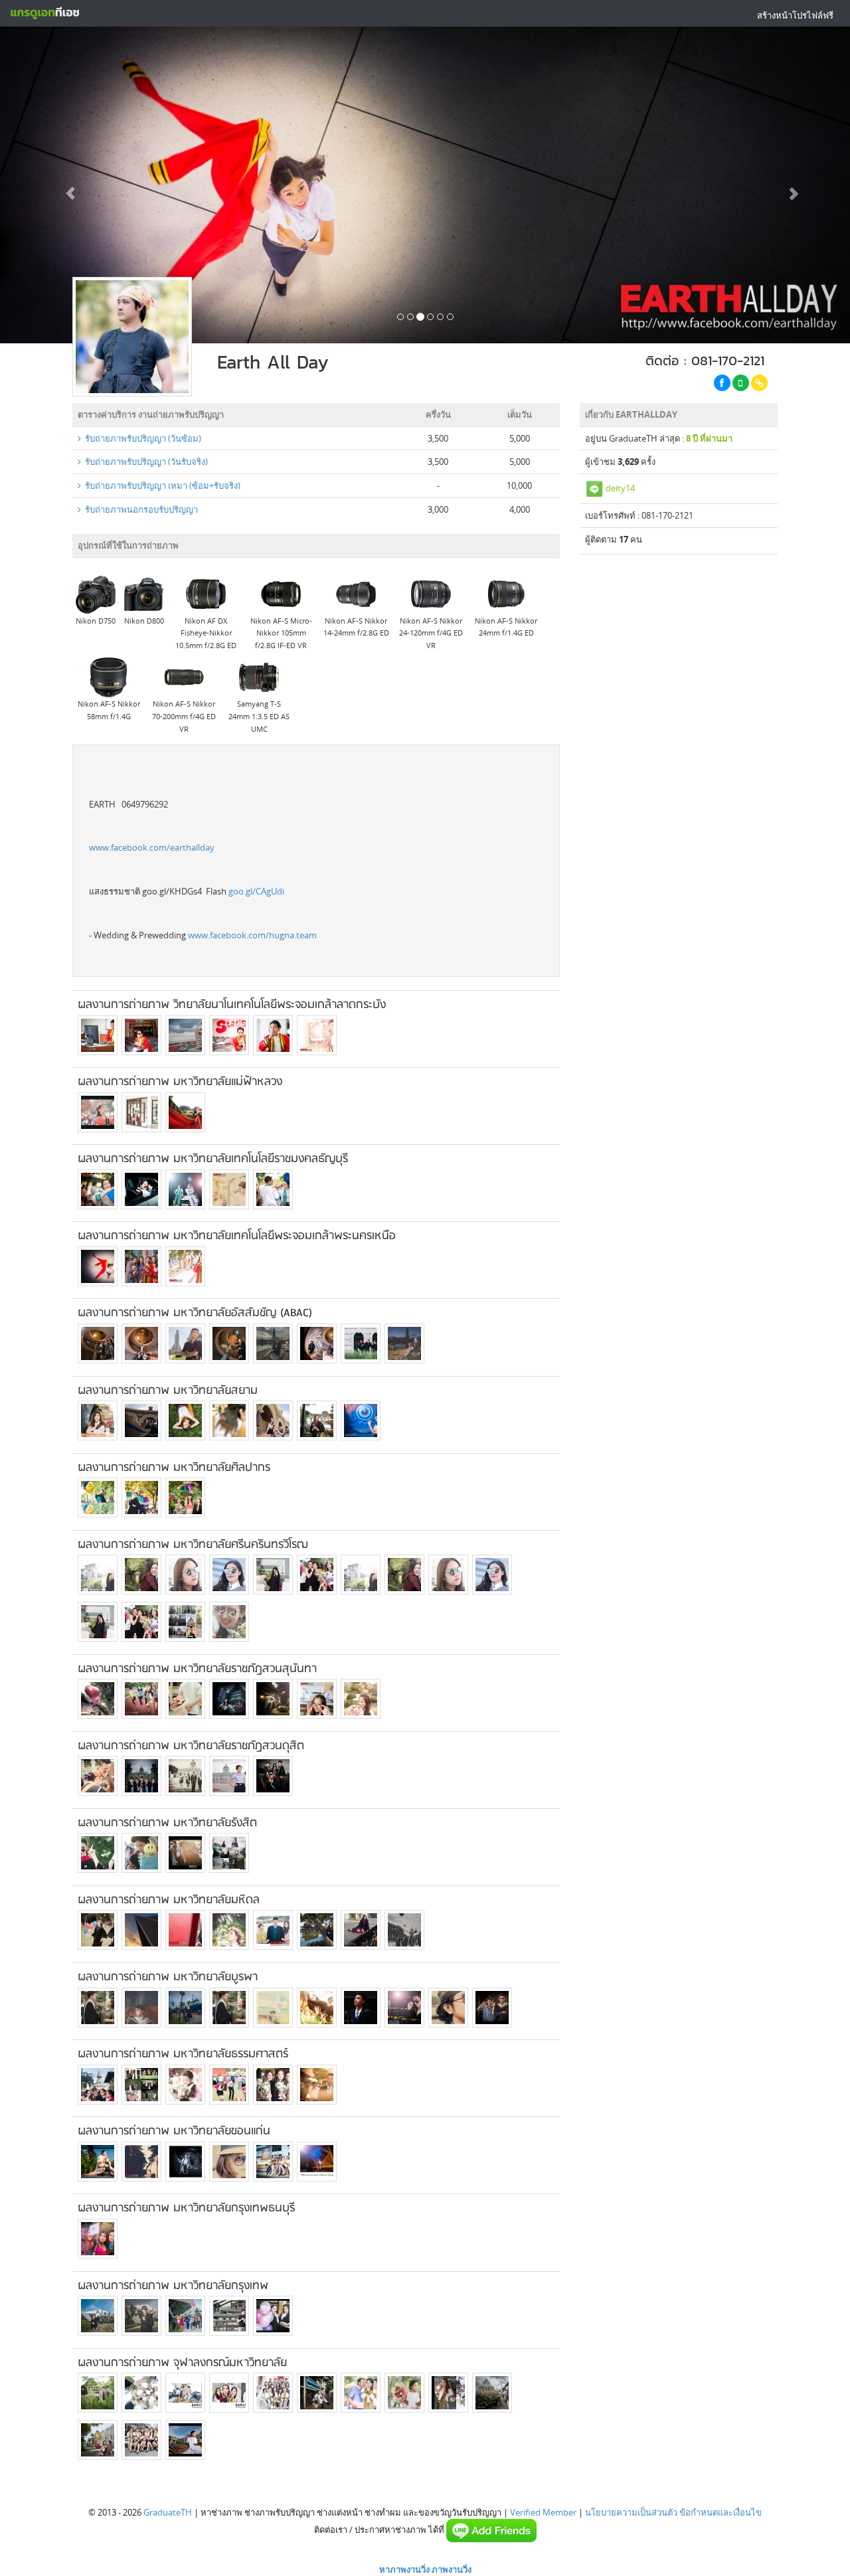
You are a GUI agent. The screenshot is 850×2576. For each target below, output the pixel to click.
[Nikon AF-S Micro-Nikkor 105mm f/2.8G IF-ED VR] (281, 593)
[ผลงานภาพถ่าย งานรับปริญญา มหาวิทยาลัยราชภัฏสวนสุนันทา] (98, 1699)
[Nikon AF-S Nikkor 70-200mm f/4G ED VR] (184, 677)
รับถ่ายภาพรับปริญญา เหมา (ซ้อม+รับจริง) (161, 485)
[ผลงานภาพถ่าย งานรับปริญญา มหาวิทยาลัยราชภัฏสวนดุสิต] (98, 1776)
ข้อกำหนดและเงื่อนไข (721, 2512)
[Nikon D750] (96, 593)
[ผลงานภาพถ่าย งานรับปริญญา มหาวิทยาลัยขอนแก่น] (98, 2162)
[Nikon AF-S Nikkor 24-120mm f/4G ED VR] (431, 593)
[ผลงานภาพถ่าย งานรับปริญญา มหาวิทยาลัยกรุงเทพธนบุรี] (98, 2239)
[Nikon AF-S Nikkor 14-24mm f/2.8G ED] (356, 593)
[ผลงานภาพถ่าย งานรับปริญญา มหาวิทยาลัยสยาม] (98, 1420)
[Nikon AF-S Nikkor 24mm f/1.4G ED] (506, 593)
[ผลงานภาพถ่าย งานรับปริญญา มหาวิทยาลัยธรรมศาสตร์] (98, 2085)
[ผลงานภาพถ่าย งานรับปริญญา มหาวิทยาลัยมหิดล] (98, 1930)
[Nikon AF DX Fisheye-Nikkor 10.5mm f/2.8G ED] (206, 593)
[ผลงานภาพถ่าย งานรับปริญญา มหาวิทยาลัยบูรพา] (98, 2008)
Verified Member (543, 2512)
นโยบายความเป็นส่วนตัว (631, 2512)
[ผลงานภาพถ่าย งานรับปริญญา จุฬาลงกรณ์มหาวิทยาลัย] (98, 2393)
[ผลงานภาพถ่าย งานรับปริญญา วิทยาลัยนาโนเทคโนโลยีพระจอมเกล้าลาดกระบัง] (98, 1035)
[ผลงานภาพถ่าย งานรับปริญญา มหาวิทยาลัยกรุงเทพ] (98, 2316)
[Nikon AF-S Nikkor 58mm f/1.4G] (109, 677)
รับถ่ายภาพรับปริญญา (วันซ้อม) (141, 438)
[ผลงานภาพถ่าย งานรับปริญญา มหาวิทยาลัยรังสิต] (98, 1853)
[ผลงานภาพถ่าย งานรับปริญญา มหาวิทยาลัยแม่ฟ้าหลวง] (98, 1112)
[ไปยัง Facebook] (722, 383)
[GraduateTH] (44, 13)
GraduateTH (168, 2512)
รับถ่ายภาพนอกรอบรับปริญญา (139, 509)
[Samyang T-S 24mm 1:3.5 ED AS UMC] (259, 677)
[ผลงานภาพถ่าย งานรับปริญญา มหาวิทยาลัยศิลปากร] (98, 1498)
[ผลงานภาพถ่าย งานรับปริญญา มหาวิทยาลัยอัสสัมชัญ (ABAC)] (98, 1343)
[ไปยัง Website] (759, 383)
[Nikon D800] (144, 593)
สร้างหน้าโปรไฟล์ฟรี (795, 15)
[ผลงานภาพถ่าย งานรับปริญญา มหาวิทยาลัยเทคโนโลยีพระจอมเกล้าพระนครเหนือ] (98, 1266)
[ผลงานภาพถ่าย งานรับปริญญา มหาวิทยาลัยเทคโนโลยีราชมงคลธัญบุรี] (98, 1189)
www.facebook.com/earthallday (152, 847)
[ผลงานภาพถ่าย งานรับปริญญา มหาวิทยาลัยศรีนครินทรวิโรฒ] (98, 1575)
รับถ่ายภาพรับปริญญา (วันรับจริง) (144, 462)
